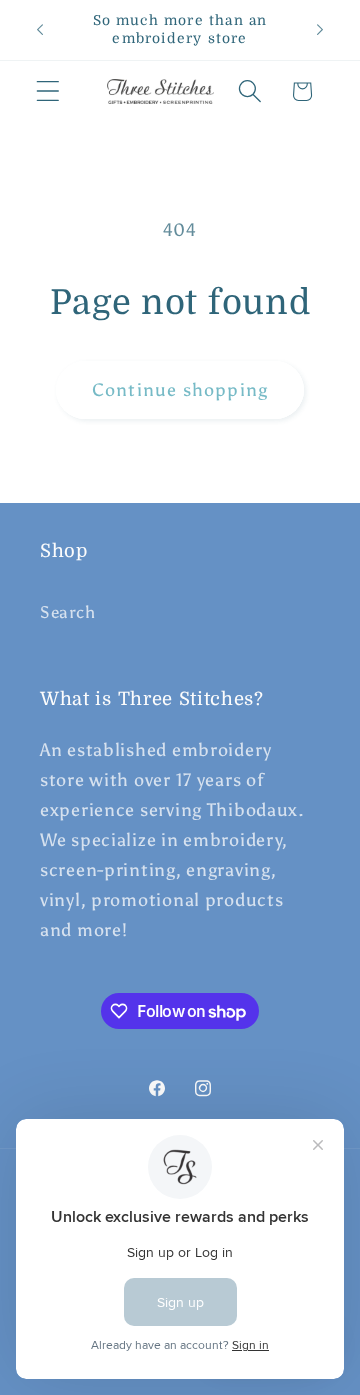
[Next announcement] (320, 30)
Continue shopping (180, 390)
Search (67, 612)
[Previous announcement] (40, 30)
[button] (48, 91)
